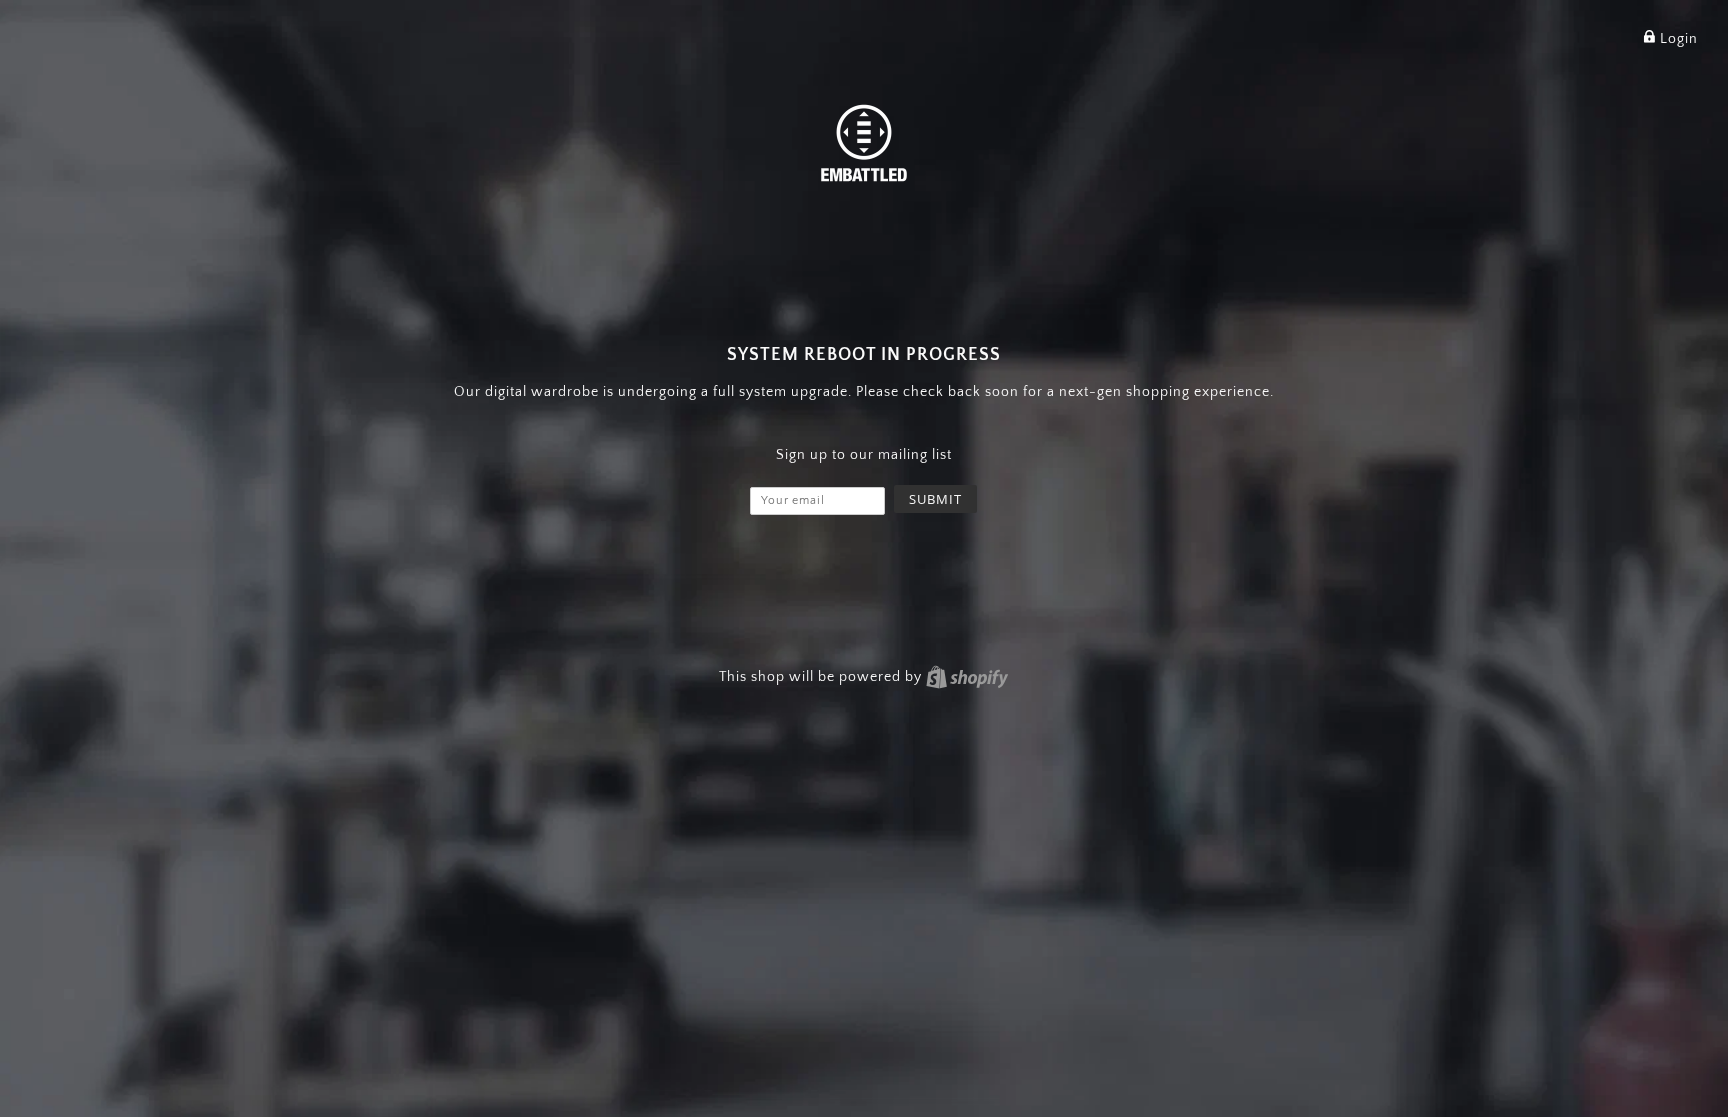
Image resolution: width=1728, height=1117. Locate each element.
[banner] (864, 141)
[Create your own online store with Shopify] (967, 677)
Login (1677, 39)
